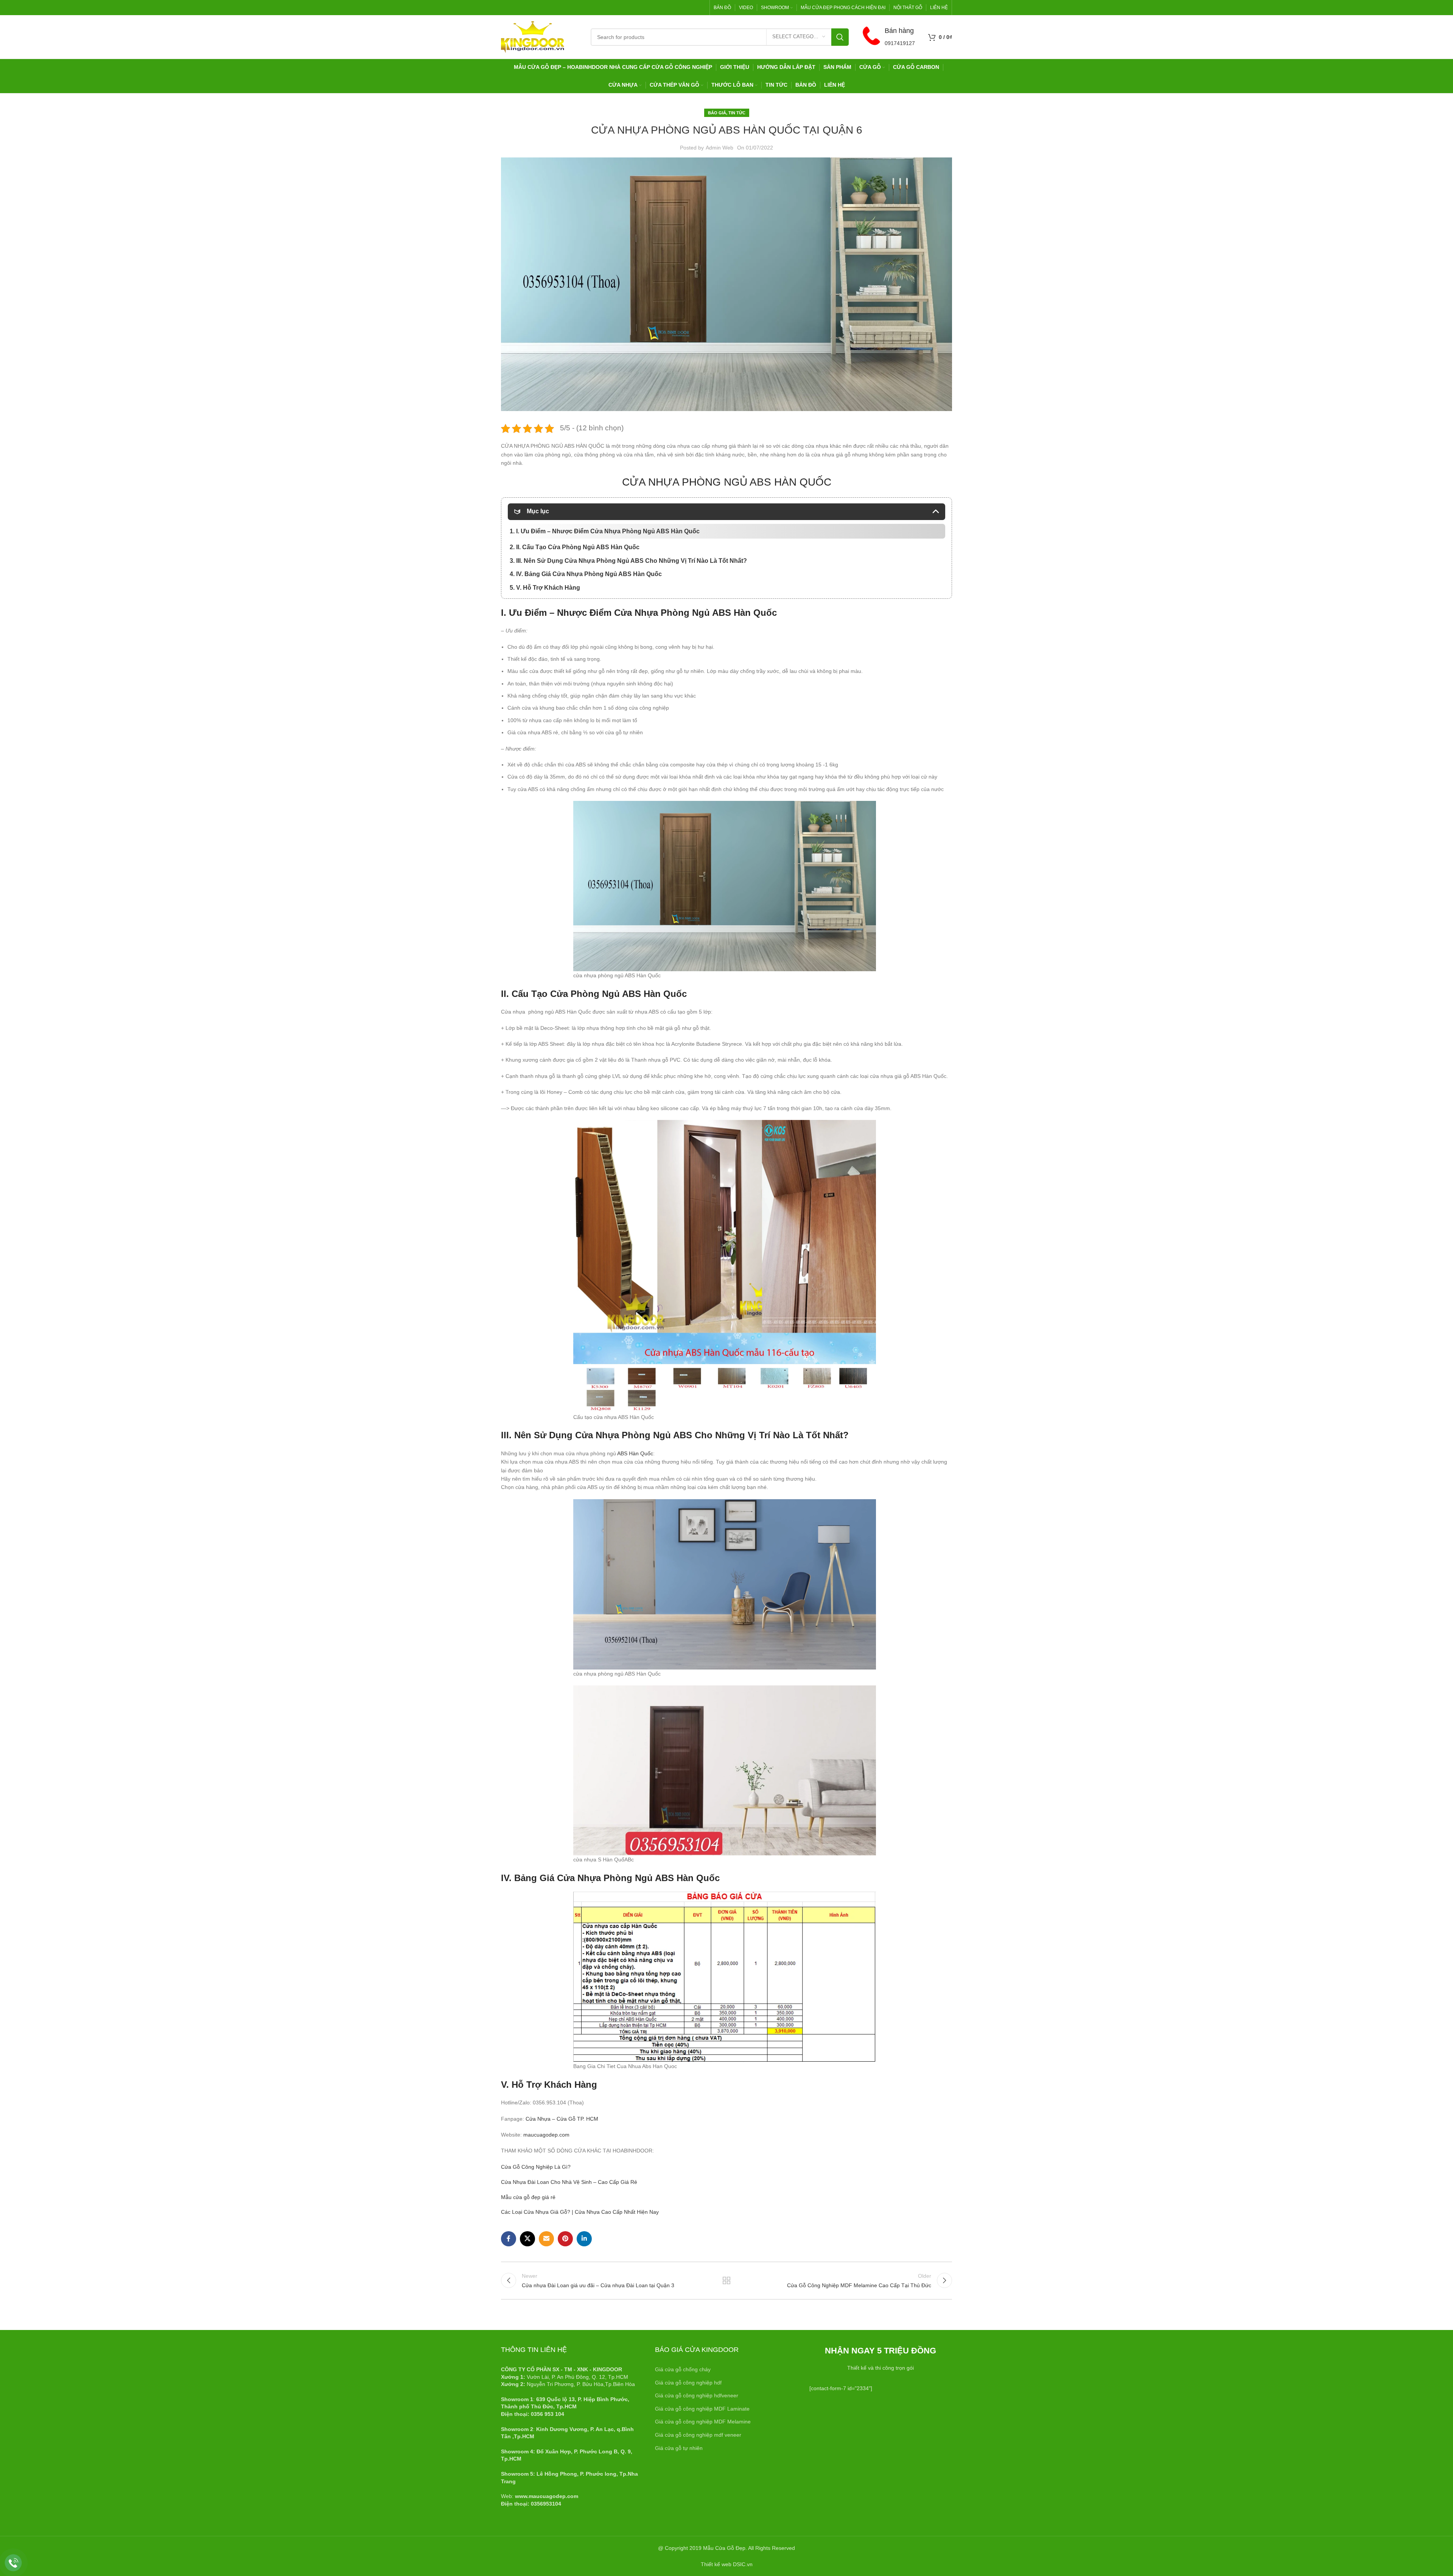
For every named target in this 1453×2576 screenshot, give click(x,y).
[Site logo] (533, 36)
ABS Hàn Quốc (744, 613)
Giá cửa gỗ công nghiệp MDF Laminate (702, 2409)
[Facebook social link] (509, 2239)
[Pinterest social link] (565, 2239)
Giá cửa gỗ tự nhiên (679, 2448)
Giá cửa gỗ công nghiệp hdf (688, 2383)
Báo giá (717, 113)
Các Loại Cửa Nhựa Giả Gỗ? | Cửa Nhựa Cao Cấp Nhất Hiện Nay (580, 2212)
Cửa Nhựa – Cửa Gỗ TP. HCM (562, 2119)
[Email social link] (546, 2239)
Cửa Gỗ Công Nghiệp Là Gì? (536, 2167)
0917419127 (900, 43)
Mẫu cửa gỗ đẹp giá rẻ (528, 2197)
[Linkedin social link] (584, 2239)
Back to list (727, 2280)
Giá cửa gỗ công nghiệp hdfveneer (697, 2395)
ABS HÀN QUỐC (790, 482)
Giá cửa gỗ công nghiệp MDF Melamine (703, 2422)
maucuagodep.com (546, 2135)
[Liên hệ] (13, 2563)
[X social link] (527, 2239)
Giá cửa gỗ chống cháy (683, 2369)
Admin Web (719, 148)
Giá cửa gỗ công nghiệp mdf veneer (698, 2435)
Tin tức (737, 113)
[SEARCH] (840, 37)
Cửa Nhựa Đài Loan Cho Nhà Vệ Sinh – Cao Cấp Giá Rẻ (569, 2182)
